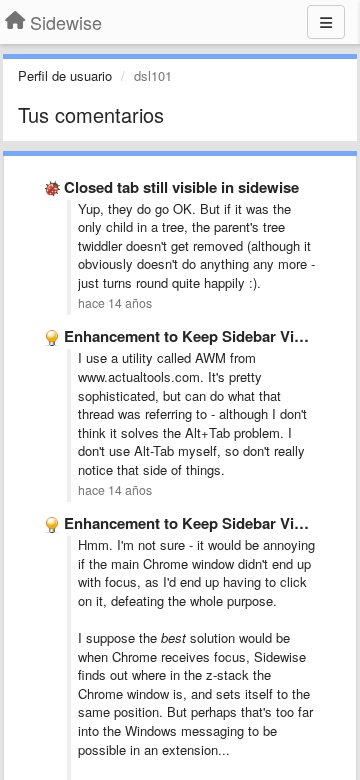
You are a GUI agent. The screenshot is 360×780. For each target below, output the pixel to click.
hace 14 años (115, 303)
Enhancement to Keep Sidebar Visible (195, 336)
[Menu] (326, 22)
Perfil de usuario (65, 75)
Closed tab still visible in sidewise (181, 187)
